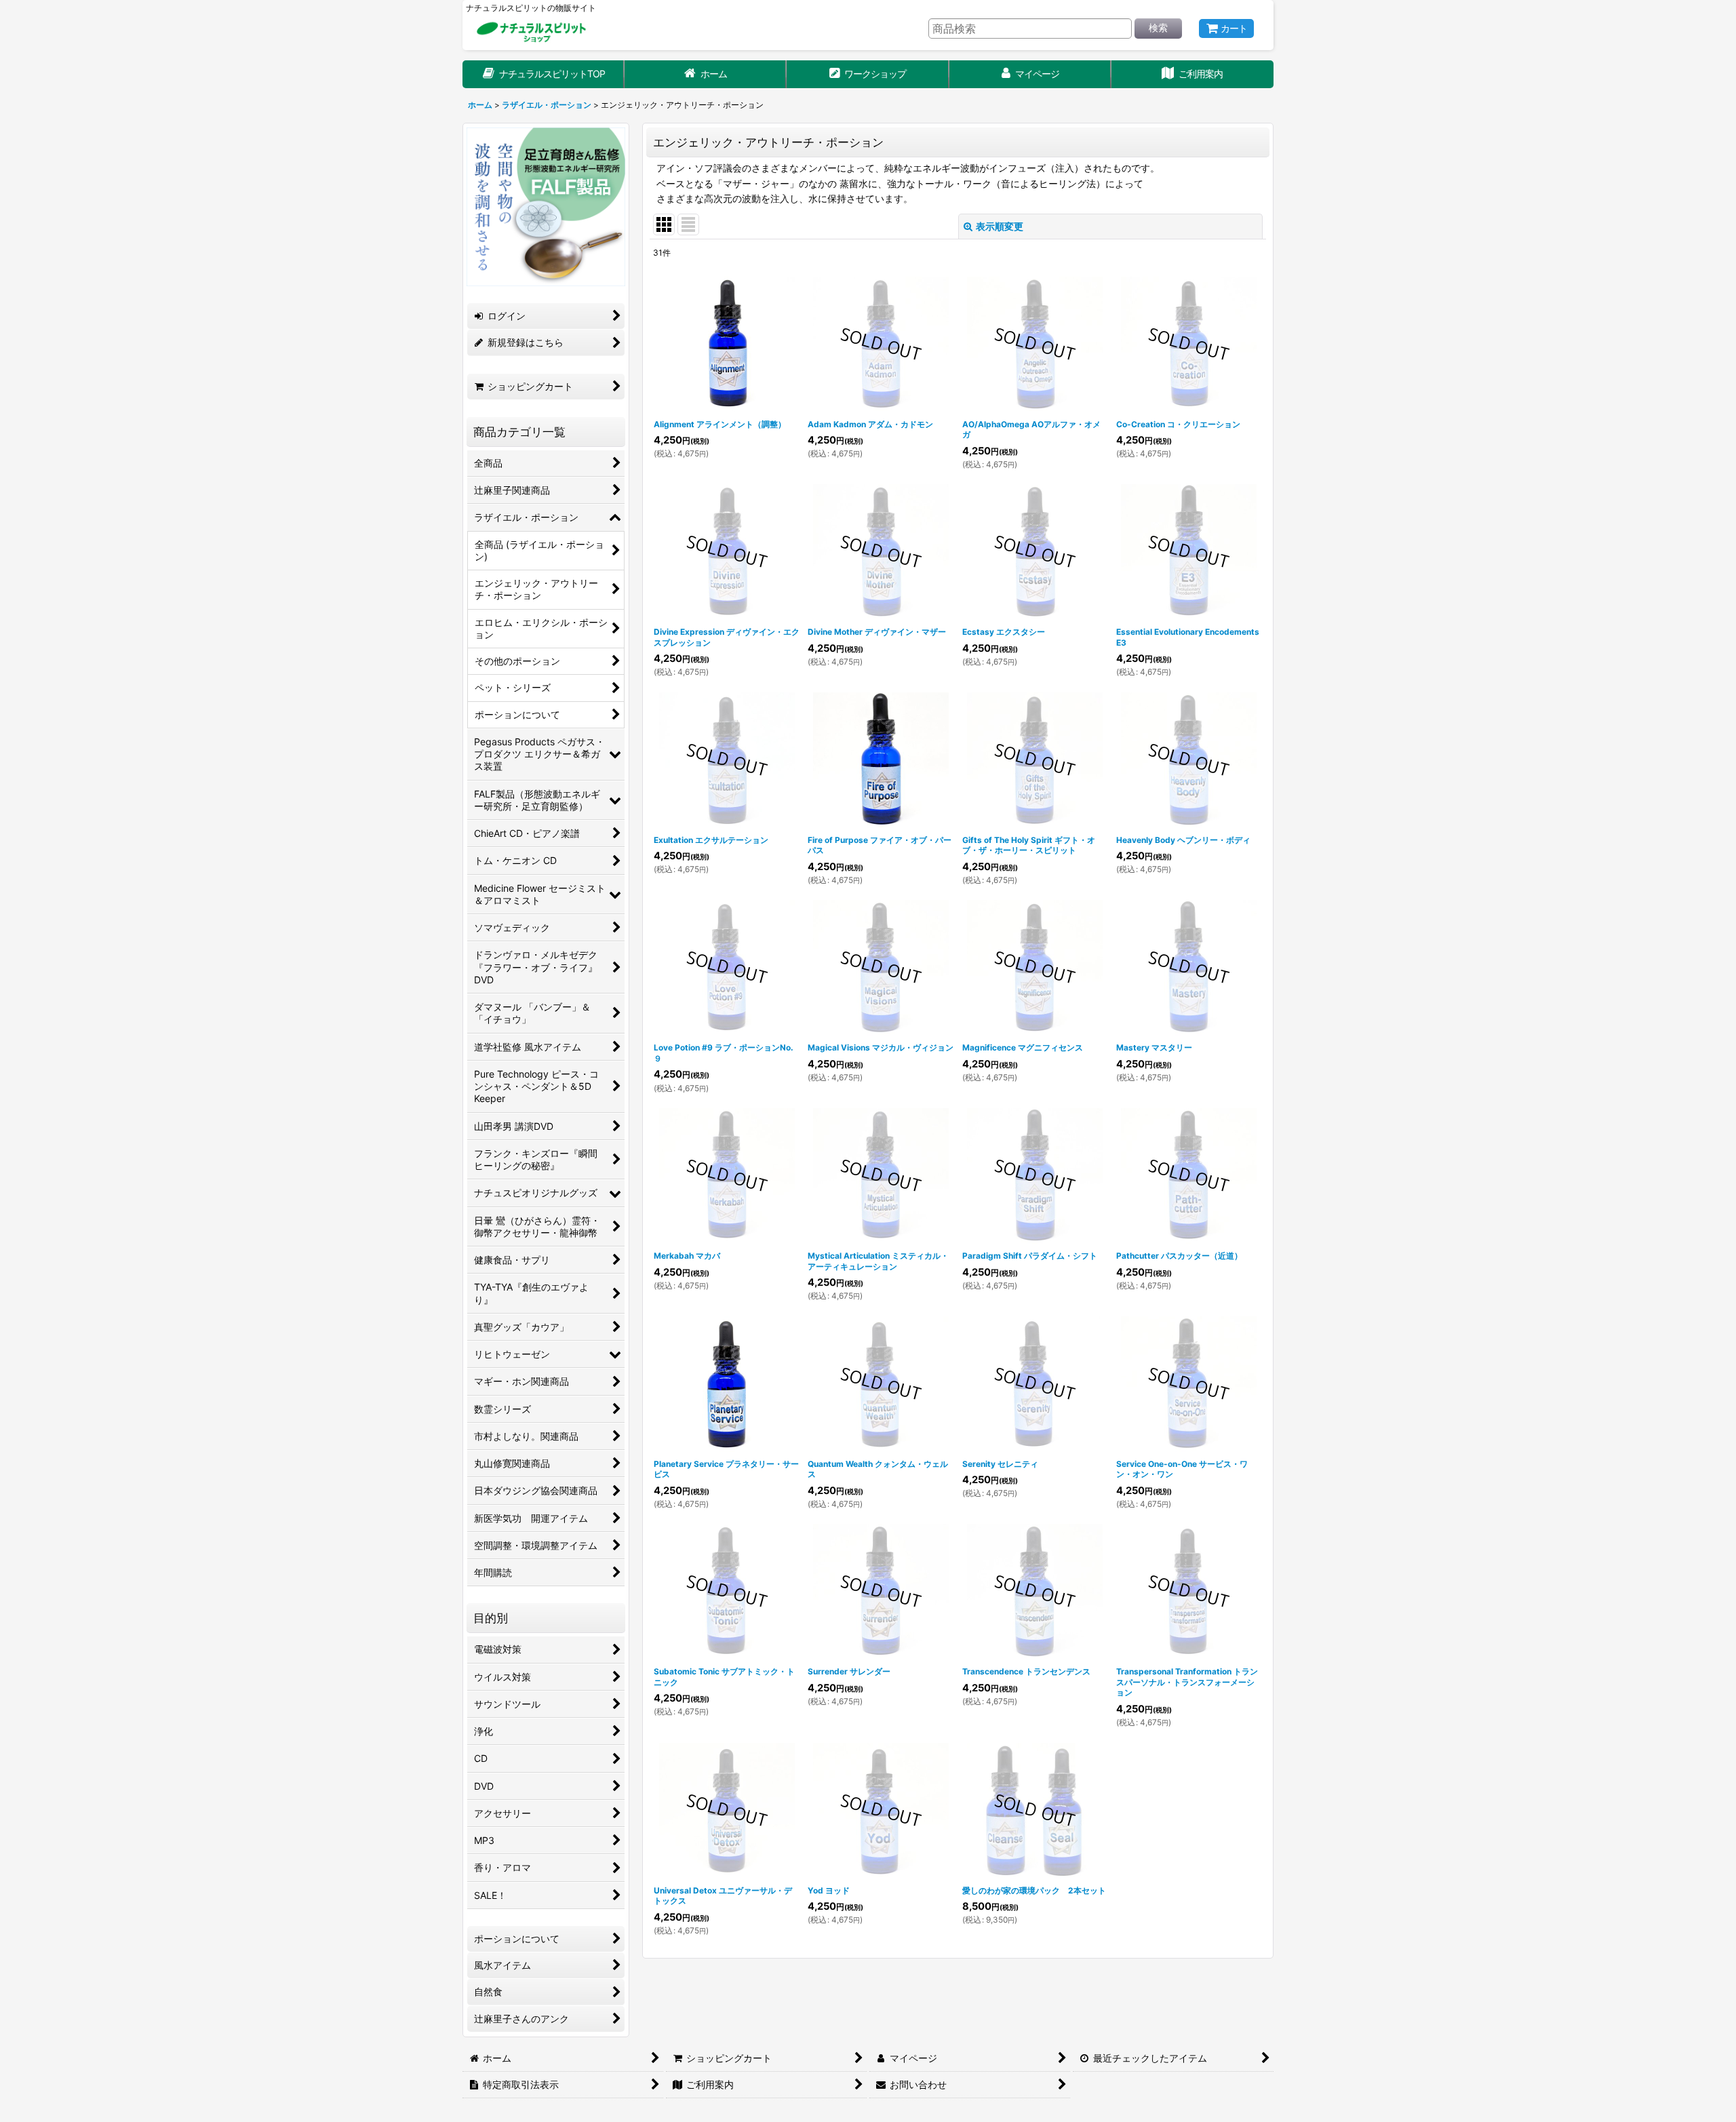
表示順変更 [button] (1000, 226)
